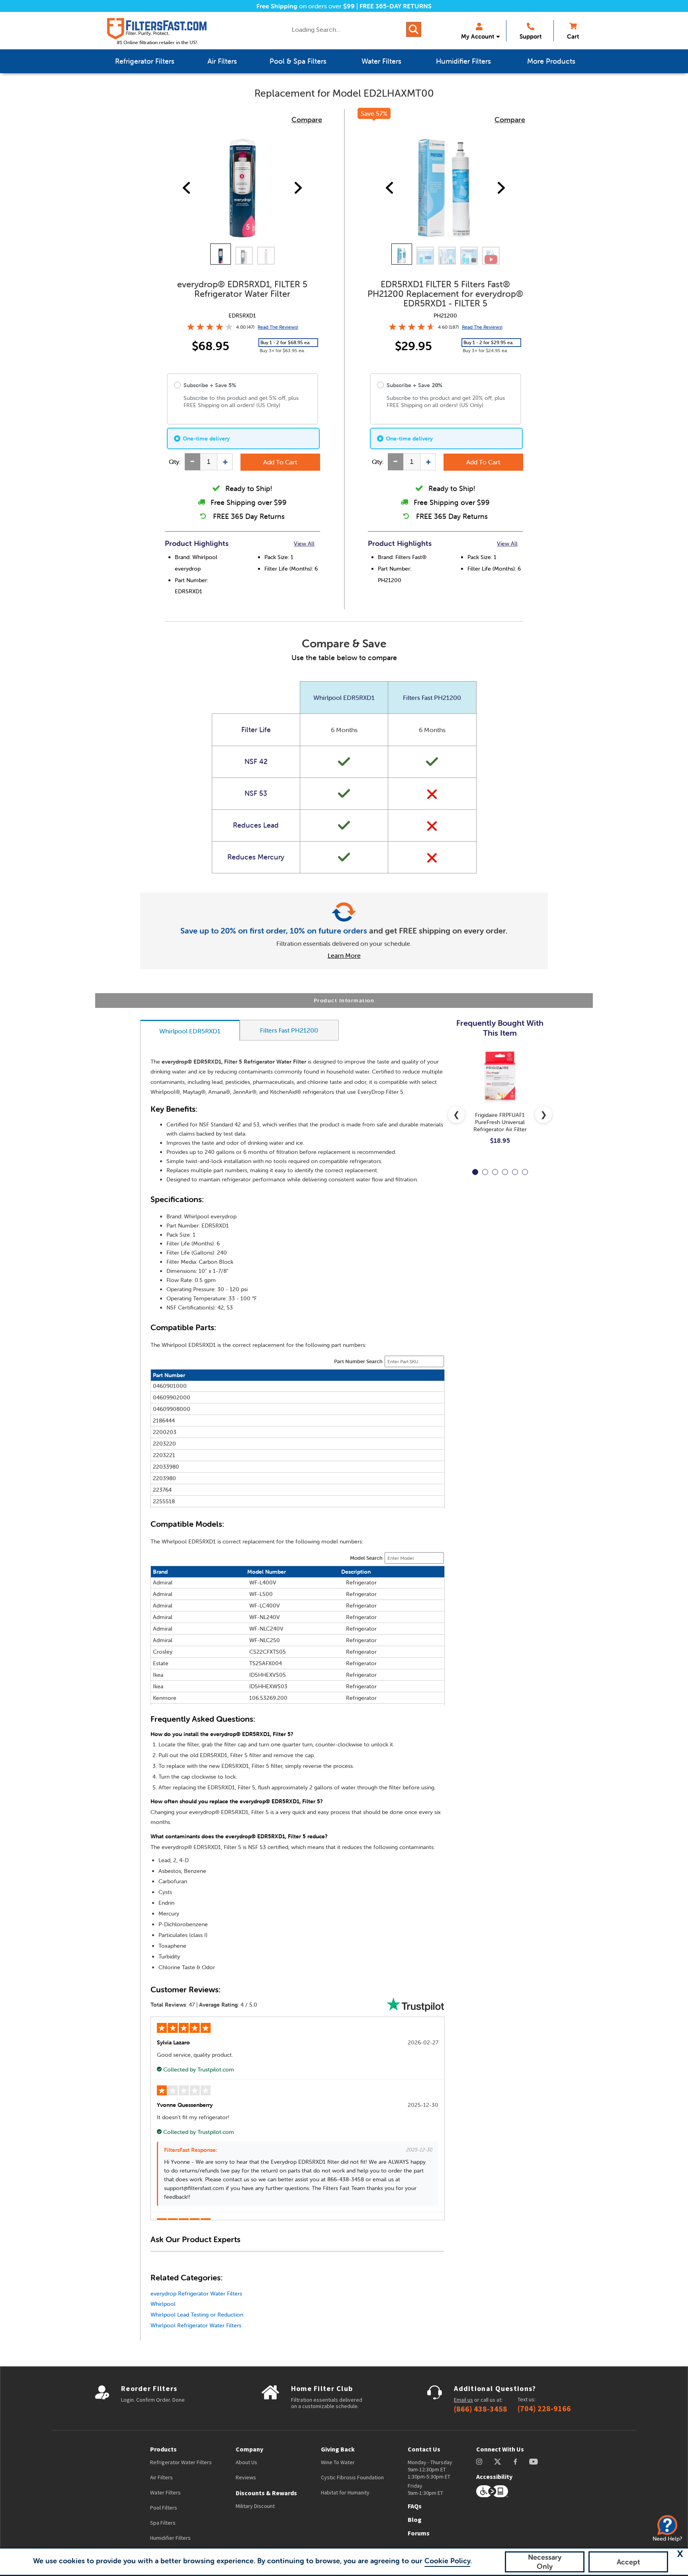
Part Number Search (358, 1361)
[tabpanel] (500, 1103)
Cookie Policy (447, 2561)
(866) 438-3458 (481, 2409)
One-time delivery (206, 438)
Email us (463, 2400)
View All (304, 544)
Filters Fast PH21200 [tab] (289, 1030)
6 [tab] (525, 1172)
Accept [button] (628, 2562)
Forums (419, 2533)
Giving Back (338, 2449)
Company (249, 2449)
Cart (573, 36)
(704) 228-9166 (544, 2408)
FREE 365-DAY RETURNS (396, 6)
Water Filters (165, 2492)
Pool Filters (164, 2508)
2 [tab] (485, 1172)
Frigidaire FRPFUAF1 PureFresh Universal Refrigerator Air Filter (500, 1122)
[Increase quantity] (225, 462)
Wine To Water (338, 2462)
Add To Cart (280, 462)
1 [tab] (475, 1172)
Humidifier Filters (170, 2538)
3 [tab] (495, 1172)
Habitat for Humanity (345, 2492)
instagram (479, 2462)
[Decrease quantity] (193, 462)
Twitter (498, 2462)
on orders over (306, 6)
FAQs (415, 2506)
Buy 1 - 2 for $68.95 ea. (285, 342)
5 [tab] (515, 1172)
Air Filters (161, 2477)
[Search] (414, 29)
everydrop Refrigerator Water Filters (196, 2293)
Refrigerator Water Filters (181, 2462)
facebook (515, 2462)
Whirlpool (163, 2304)
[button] (680, 2554)
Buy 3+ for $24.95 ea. (485, 350)
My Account (478, 36)
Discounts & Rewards (266, 2493)
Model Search (366, 1558)
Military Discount (255, 2506)
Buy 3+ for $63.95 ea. (282, 350)
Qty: (175, 462)
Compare (307, 120)
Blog (415, 2519)
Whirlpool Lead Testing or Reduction (197, 2315)
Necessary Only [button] (545, 2562)
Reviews (246, 2477)
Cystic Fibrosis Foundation (352, 2477)
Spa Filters (163, 2523)
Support (531, 36)
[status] (209, 462)
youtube (534, 2462)
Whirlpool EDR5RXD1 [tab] (190, 1031)
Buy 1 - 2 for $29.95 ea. (489, 342)
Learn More (344, 955)
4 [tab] (505, 1172)
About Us (246, 2462)
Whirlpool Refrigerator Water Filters (196, 2325)
